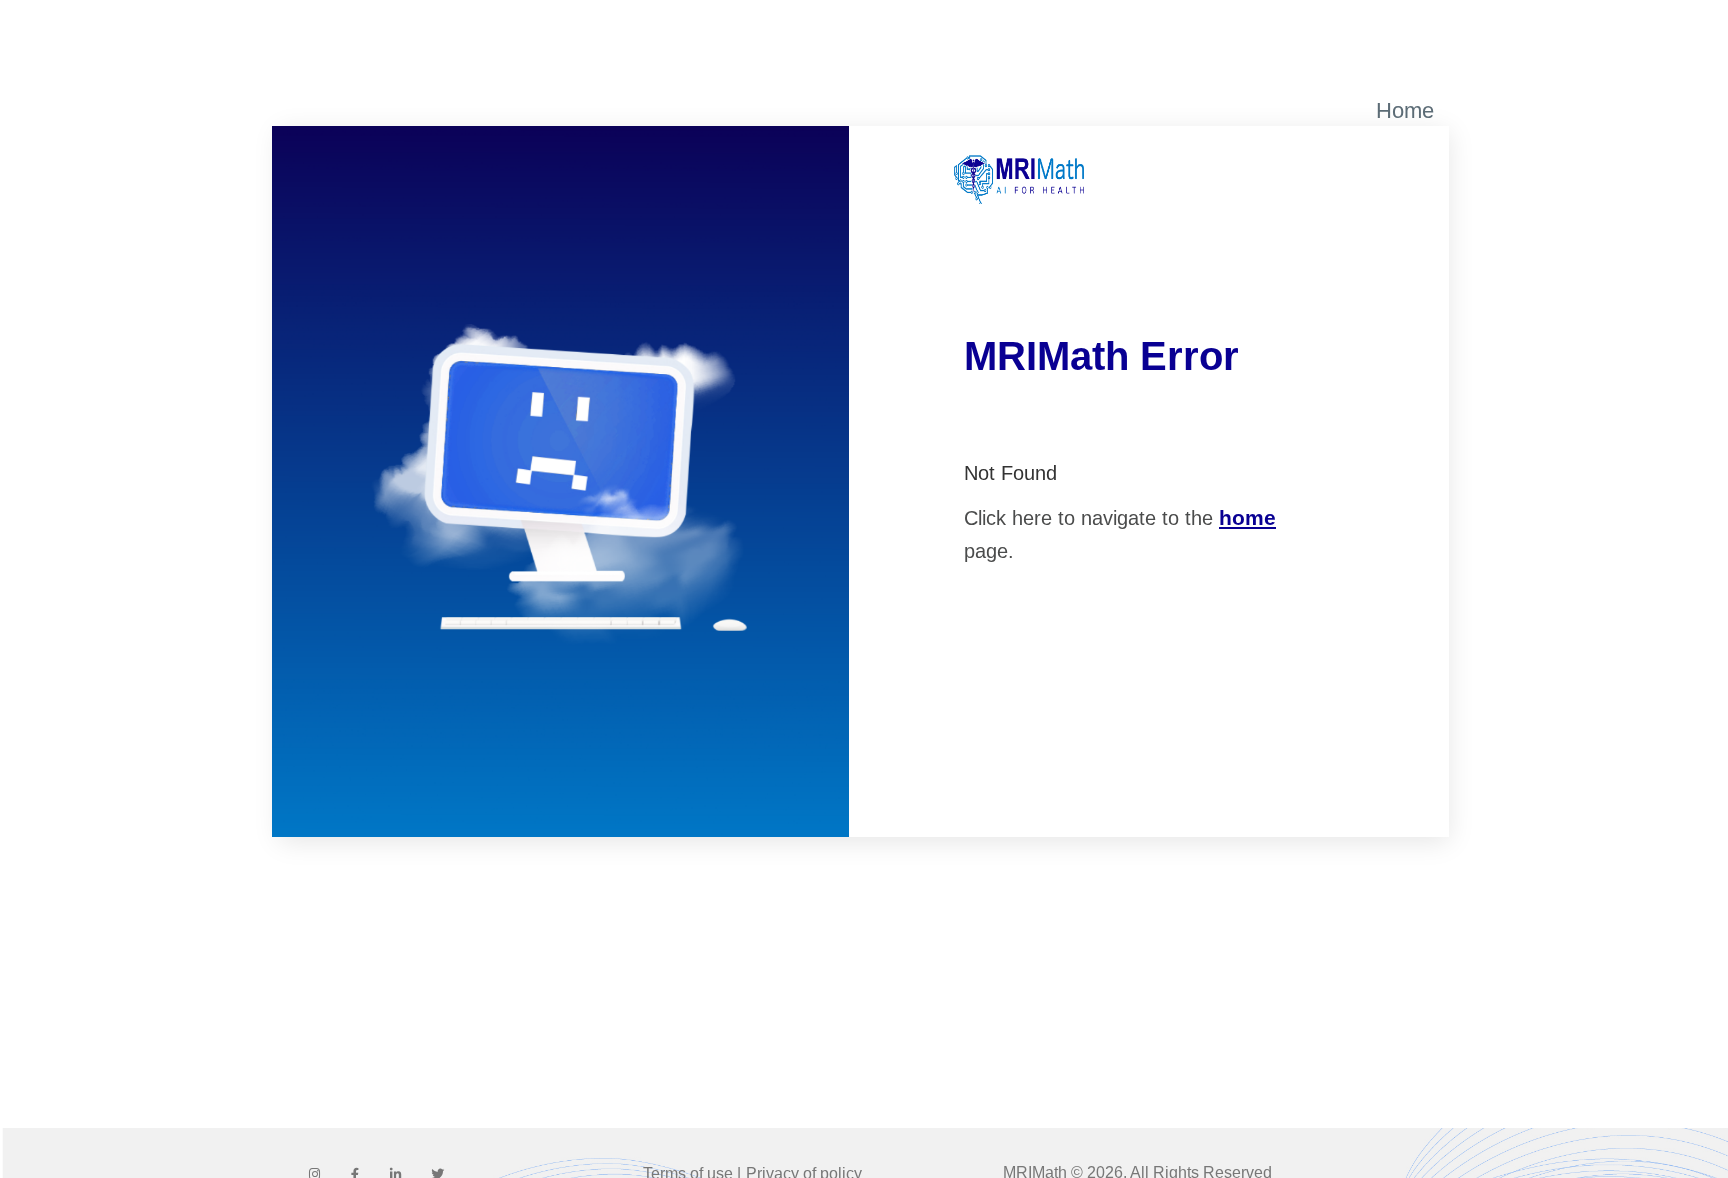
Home (1405, 110)
